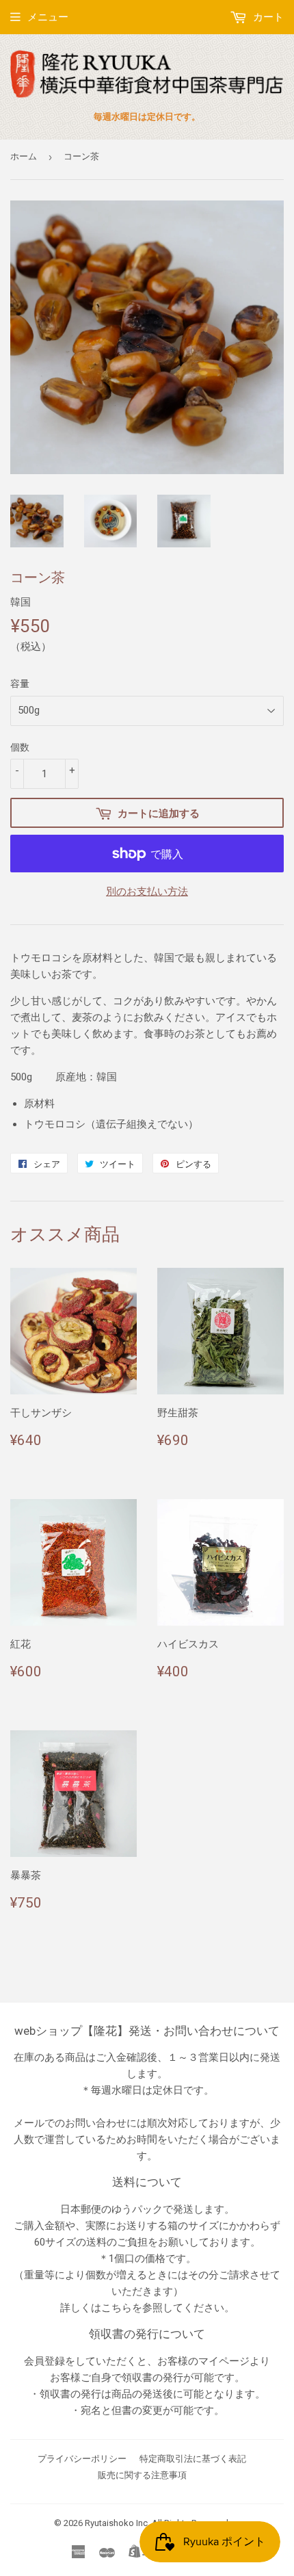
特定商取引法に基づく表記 (193, 2459)
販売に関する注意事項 (142, 2475)
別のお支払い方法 (147, 892)
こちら (117, 2308)
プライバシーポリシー (82, 2459)
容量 (20, 684)
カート (267, 17)
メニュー (48, 17)
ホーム (24, 156)
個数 (20, 747)
